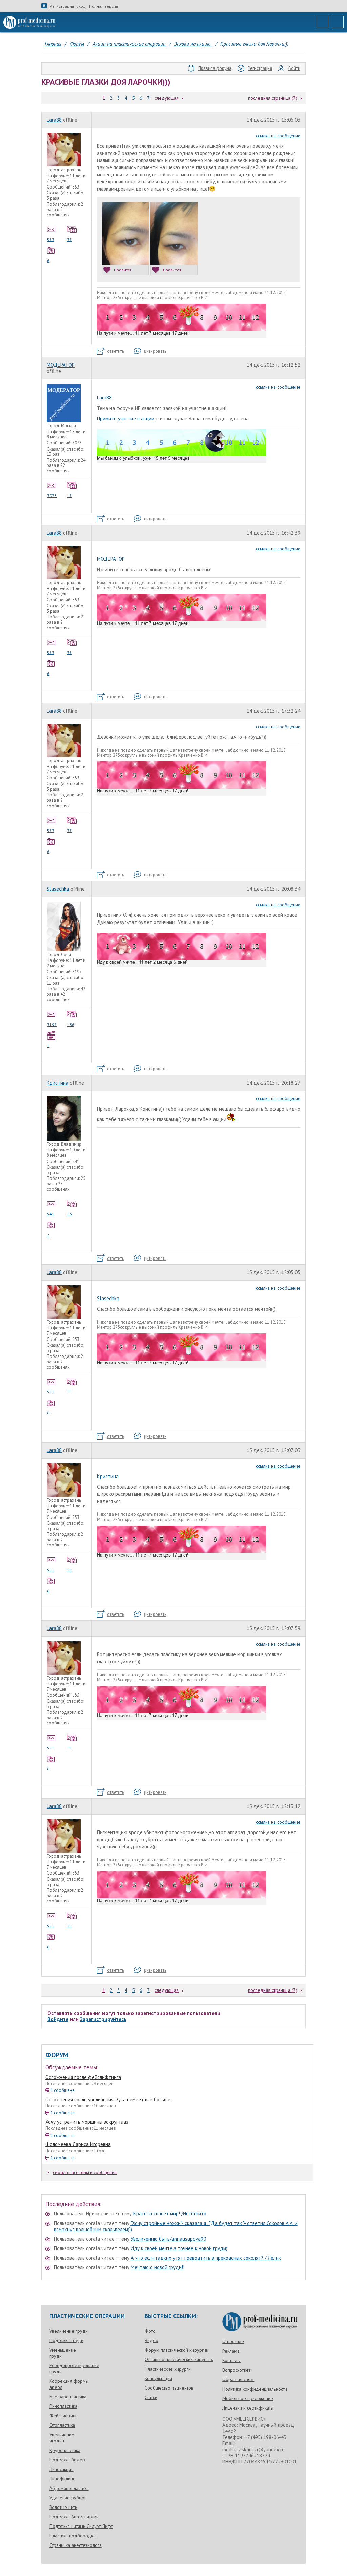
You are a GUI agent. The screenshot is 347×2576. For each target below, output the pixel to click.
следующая (167, 98)
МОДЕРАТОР (61, 365)
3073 (52, 496)
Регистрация (62, 6)
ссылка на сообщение (278, 136)
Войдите (58, 2019)
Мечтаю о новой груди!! (158, 2267)
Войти (294, 68)
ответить (116, 351)
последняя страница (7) (273, 98)
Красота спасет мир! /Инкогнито (170, 2213)
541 (51, 1214)
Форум (57, 2055)
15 (69, 496)
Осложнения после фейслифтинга (83, 2077)
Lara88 (54, 120)
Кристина (58, 1083)
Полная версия (104, 6)
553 (51, 240)
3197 (52, 1024)
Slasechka (58, 889)
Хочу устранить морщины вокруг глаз (87, 2122)
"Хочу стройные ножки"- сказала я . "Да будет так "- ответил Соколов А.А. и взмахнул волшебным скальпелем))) (176, 2226)
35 (69, 240)
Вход (81, 6)
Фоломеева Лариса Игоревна (78, 2144)
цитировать (155, 351)
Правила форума (215, 68)
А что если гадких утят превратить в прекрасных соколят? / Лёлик (206, 2258)
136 (71, 1024)
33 (69, 1214)
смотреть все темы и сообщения (85, 2172)
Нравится (123, 270)
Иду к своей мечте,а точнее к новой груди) (179, 2248)
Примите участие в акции (126, 419)
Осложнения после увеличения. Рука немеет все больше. (108, 2099)
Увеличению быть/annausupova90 (168, 2239)
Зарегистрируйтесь (103, 2019)
